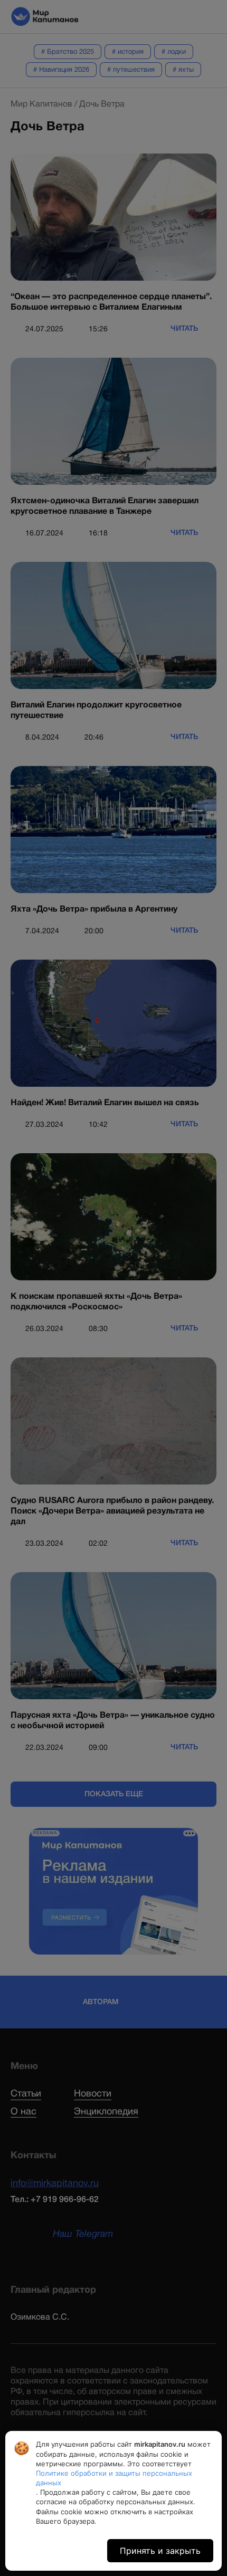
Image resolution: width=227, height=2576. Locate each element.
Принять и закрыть (160, 2551)
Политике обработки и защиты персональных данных (114, 2478)
